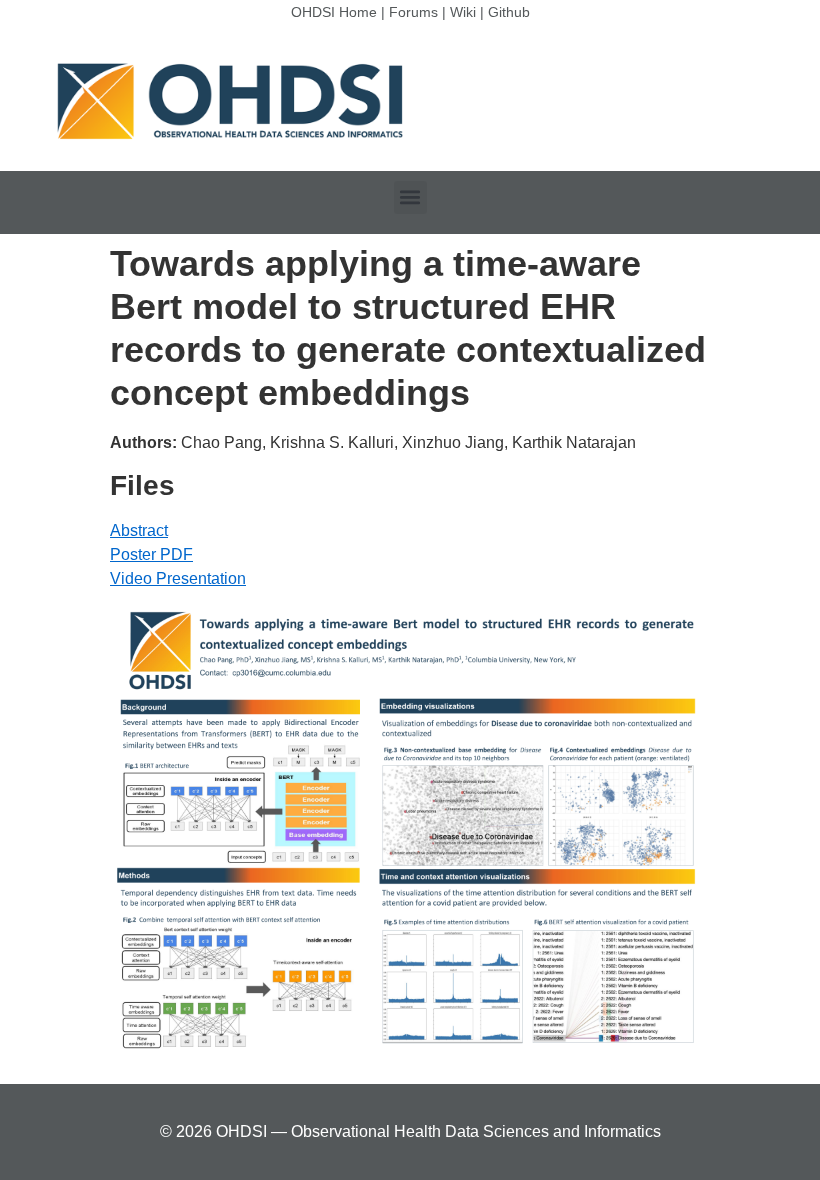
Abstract (139, 530)
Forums (413, 12)
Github (509, 12)
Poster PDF (151, 554)
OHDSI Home (334, 12)
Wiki (463, 12)
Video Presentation (178, 578)
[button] (410, 197)
